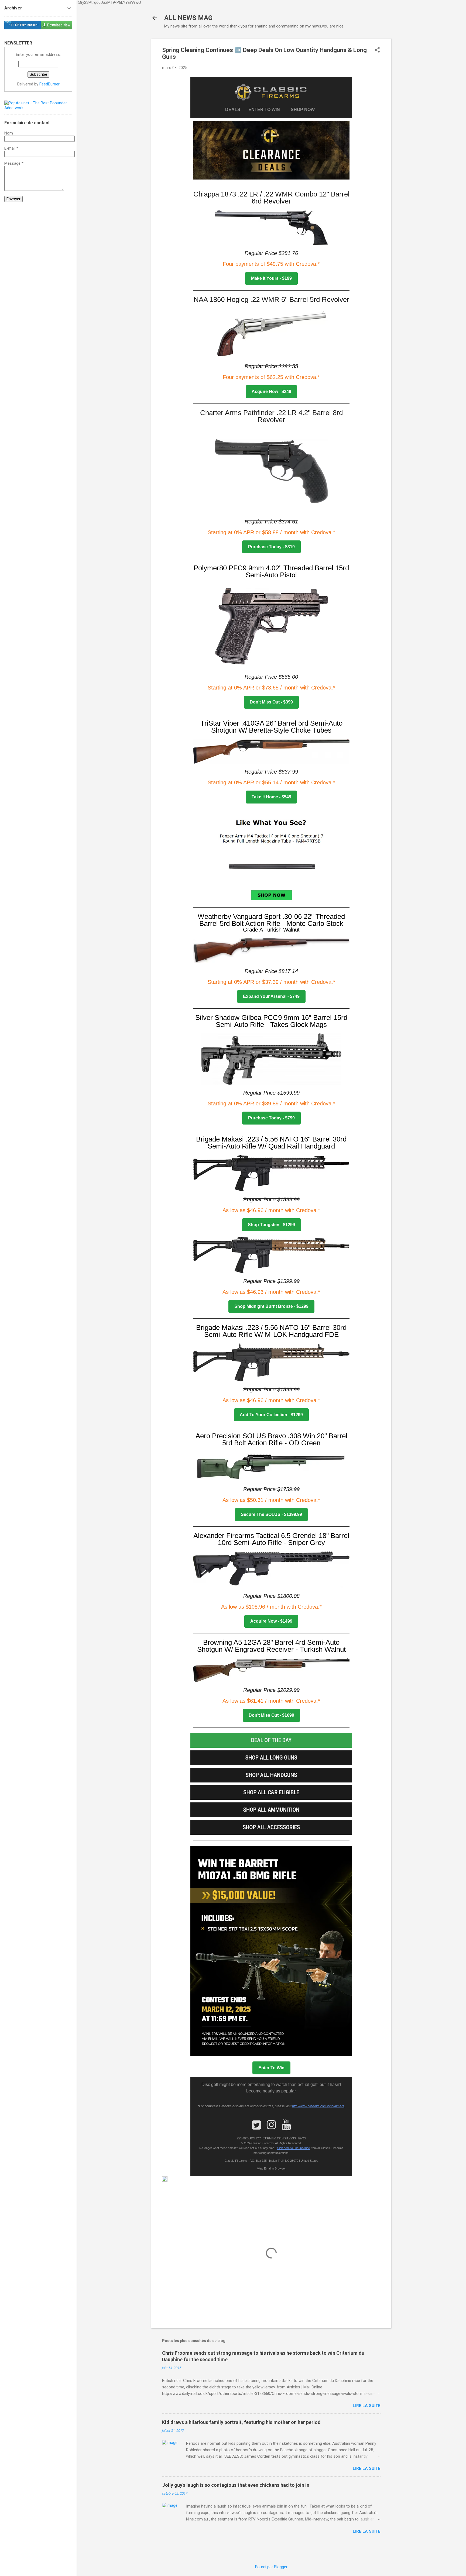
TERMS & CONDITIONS (280, 2138)
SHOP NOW (303, 110)
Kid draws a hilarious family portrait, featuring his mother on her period (241, 2422)
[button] (377, 50)
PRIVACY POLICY (249, 2138)
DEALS (234, 110)
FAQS (302, 2138)
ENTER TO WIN (266, 110)
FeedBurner (49, 84)
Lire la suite (367, 2406)
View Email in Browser (271, 2168)
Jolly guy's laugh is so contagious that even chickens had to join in (236, 2485)
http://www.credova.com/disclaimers (318, 2106)
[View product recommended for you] (271, 860)
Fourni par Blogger (271, 2567)
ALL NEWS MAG (188, 18)
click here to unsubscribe (293, 2148)
